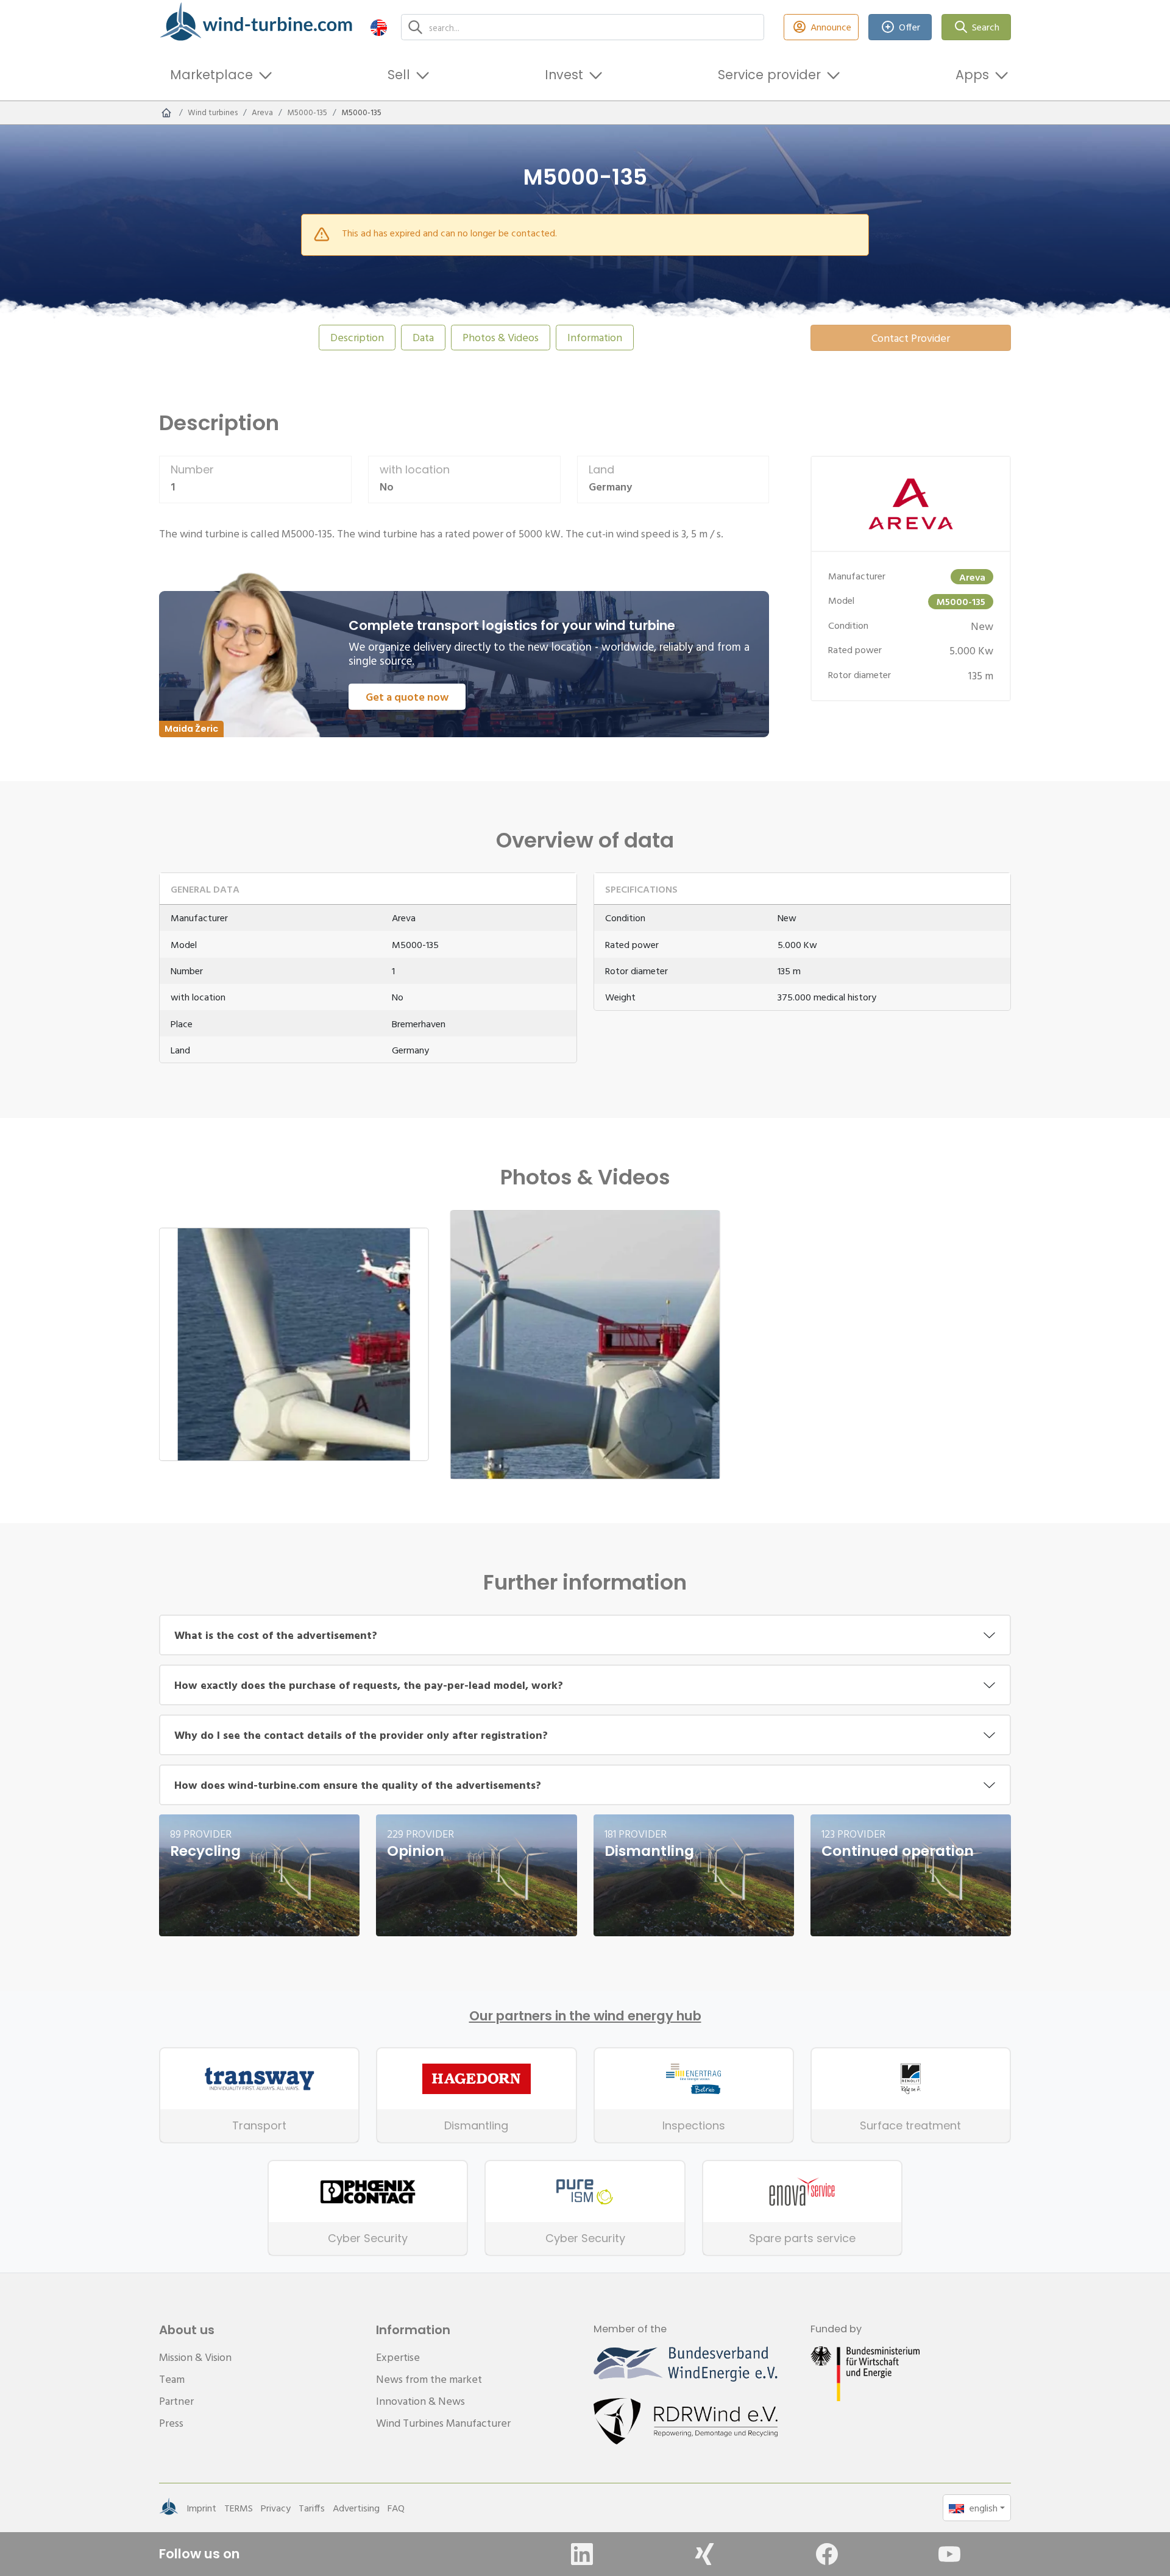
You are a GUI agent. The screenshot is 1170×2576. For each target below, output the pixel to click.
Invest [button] (564, 75)
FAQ (396, 2508)
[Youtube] (949, 2554)
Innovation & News (420, 2401)
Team (172, 2379)
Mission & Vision (195, 2357)
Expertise (398, 2357)
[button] (379, 27)
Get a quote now (407, 697)
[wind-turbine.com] (166, 113)
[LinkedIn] (582, 2554)
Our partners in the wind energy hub (585, 2016)
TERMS (239, 2508)
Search (986, 27)
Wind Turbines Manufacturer (443, 2423)
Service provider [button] (769, 75)
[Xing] (704, 2554)
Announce (831, 27)
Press (171, 2423)
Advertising (356, 2508)
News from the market (429, 2379)
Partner (176, 2401)
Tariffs (312, 2508)
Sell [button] (399, 75)
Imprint (201, 2508)
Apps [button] (972, 75)
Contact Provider (911, 338)
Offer (909, 27)
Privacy (276, 2508)
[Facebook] (827, 2554)
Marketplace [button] (211, 75)
